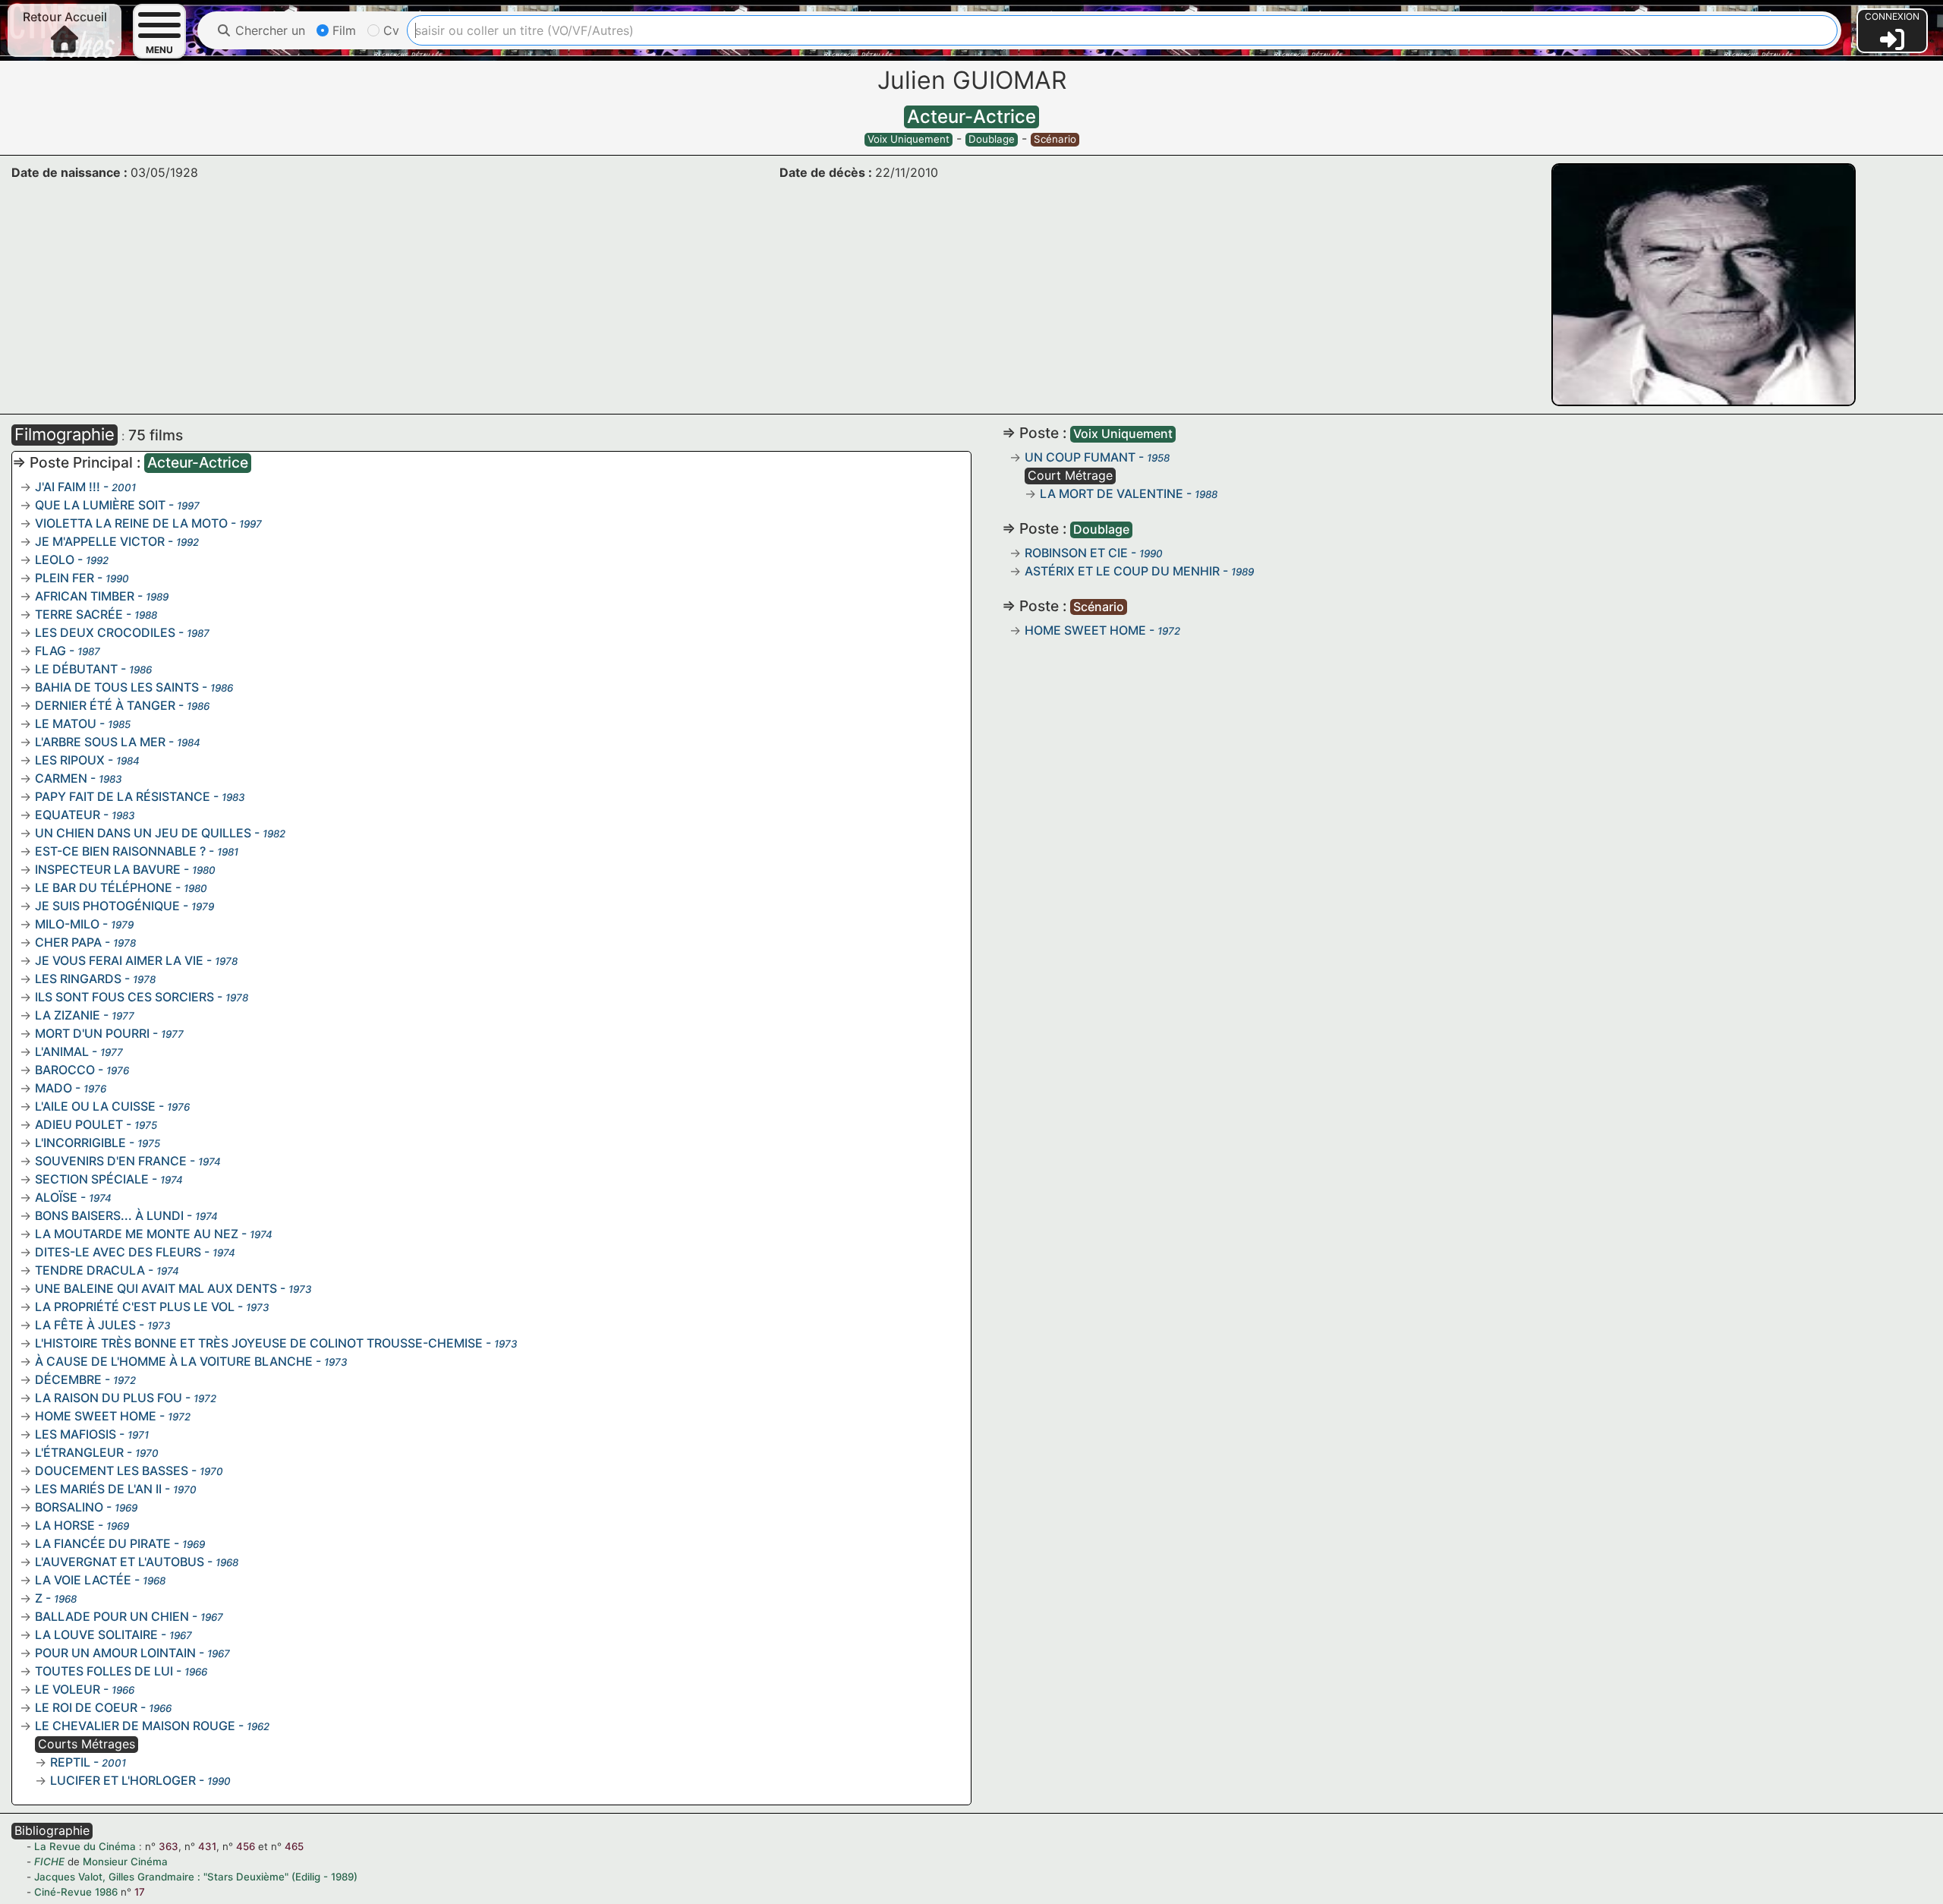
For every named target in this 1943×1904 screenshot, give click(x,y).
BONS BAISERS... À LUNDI (109, 1215)
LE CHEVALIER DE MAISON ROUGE (135, 1726)
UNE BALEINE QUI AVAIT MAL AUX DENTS (156, 1288)
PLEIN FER (65, 578)
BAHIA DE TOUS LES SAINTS (117, 687)
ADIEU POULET (79, 1124)
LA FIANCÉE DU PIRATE (103, 1543)
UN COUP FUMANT (1080, 457)
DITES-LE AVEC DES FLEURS (118, 1252)
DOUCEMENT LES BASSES (112, 1471)
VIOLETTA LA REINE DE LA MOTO (131, 523)
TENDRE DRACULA (90, 1270)
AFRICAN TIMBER (85, 596)
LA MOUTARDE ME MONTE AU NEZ (137, 1234)
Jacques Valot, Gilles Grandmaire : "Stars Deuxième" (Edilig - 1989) (196, 1877)
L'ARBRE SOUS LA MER (100, 742)
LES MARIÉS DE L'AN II (98, 1489)
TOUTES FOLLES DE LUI (104, 1671)
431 (207, 1846)
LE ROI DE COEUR (86, 1707)
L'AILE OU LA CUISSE (95, 1106)
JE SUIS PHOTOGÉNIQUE (107, 906)
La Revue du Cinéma (85, 1846)
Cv (389, 30)
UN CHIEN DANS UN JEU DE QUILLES (143, 833)
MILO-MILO (67, 924)
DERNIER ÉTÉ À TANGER (105, 705)
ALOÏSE (56, 1197)
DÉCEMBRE (68, 1379)
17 (140, 1892)
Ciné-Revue (63, 1892)
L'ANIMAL (62, 1051)
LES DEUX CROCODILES (105, 632)
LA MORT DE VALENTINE (1112, 493)
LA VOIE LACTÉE (83, 1580)
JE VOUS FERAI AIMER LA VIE (119, 960)
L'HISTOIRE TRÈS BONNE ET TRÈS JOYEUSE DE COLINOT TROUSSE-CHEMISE (259, 1343)
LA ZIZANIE (68, 1015)
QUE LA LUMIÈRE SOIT (100, 505)
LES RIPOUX (70, 760)
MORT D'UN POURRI (92, 1033)
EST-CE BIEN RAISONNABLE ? (120, 851)
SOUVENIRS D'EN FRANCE (111, 1161)
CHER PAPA (68, 942)
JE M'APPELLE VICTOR (100, 541)
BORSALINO (69, 1507)
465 (294, 1846)
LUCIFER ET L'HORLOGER (123, 1780)
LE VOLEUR (68, 1689)
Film (342, 30)
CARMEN (61, 778)
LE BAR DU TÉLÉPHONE (104, 887)
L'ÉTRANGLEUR (79, 1452)
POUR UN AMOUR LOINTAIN (115, 1653)
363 (168, 1846)
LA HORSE (65, 1525)
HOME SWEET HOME (96, 1416)
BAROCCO (65, 1070)
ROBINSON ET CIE (1076, 553)
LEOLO (55, 560)
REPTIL (70, 1762)
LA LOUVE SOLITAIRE (96, 1634)
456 (246, 1846)
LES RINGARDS (78, 979)
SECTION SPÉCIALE (92, 1179)
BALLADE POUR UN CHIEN (112, 1616)
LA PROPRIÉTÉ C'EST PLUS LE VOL (135, 1307)
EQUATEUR (68, 815)
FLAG (50, 651)
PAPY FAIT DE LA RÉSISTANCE (123, 796)
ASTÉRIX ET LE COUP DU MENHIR (1122, 571)
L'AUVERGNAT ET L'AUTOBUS (120, 1562)
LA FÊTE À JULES (85, 1325)
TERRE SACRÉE (79, 614)
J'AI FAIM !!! (68, 487)
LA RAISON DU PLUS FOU (109, 1398)
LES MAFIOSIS (76, 1434)
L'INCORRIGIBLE (80, 1143)
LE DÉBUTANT (76, 669)
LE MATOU (66, 723)
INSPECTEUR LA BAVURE (108, 869)
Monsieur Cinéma (125, 1861)
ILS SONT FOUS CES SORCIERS (124, 997)
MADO (54, 1088)
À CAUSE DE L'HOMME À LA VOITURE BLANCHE (174, 1361)
